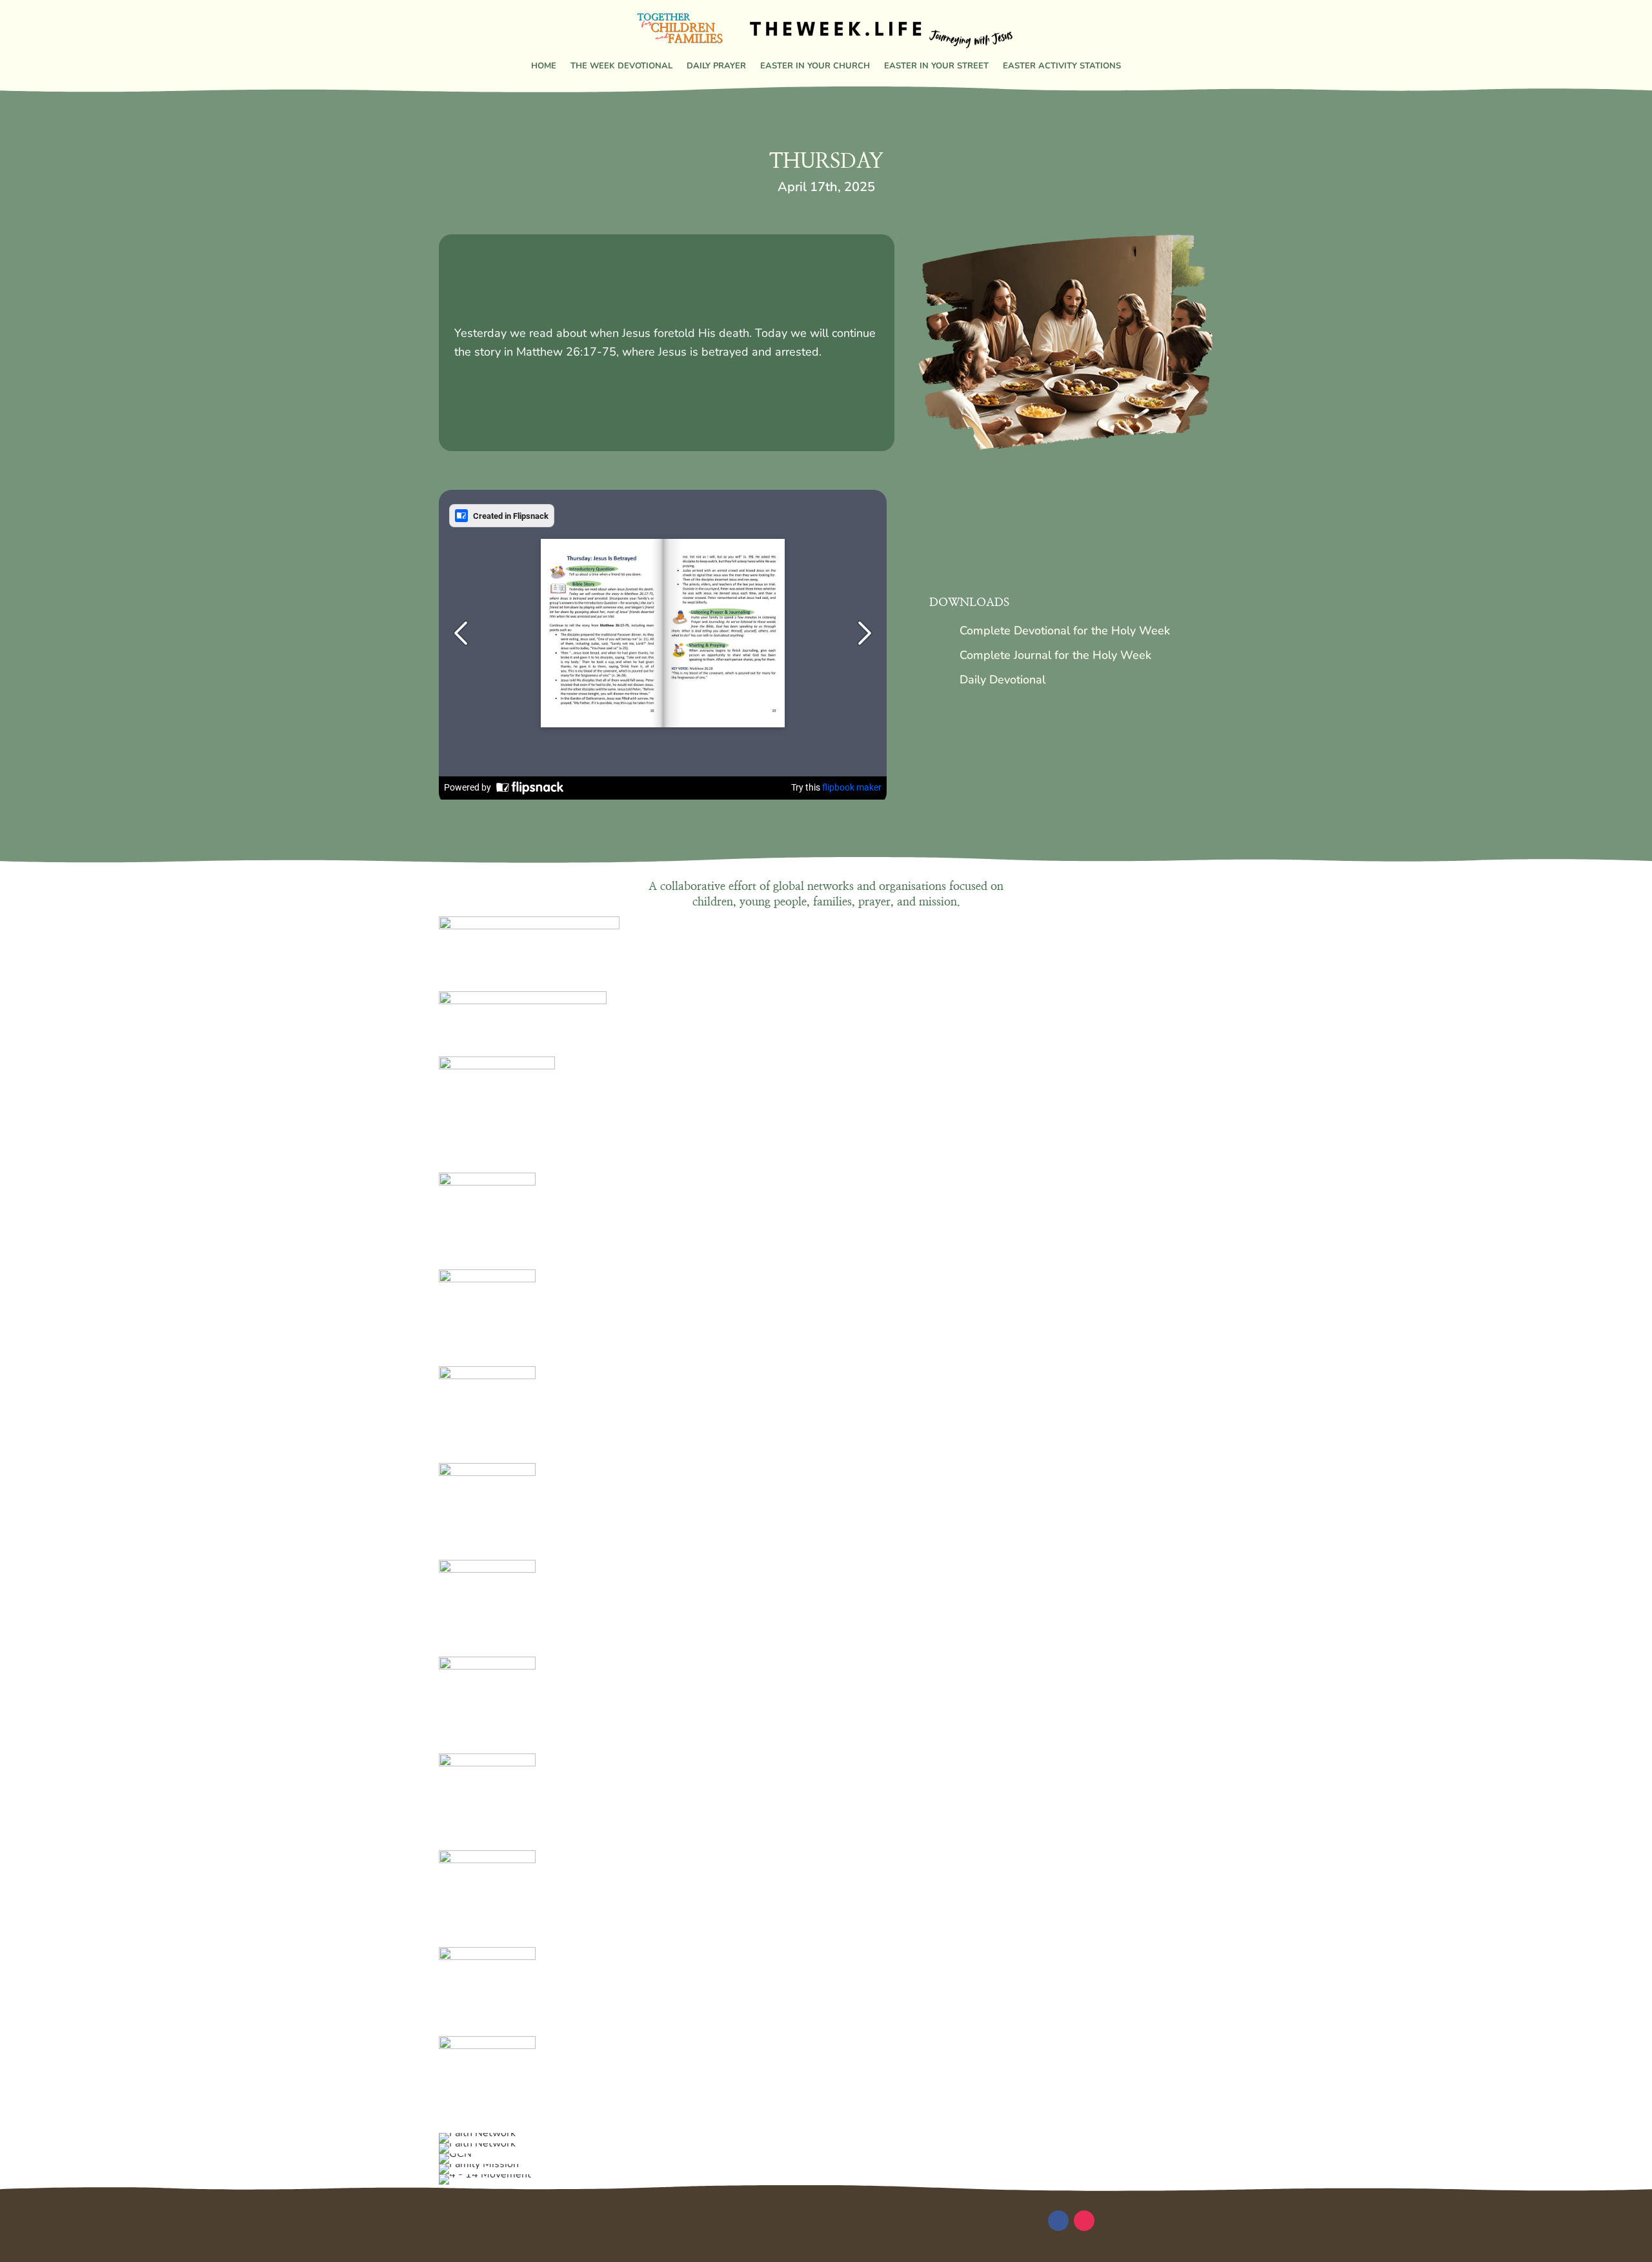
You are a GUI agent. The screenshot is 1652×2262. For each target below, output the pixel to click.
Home (544, 66)
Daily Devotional (1002, 680)
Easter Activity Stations (1062, 66)
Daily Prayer (716, 66)
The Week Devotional (621, 66)
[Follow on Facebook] (1058, 2221)
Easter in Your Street (936, 66)
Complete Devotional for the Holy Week (1065, 631)
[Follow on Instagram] (1084, 2221)
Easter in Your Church (815, 66)
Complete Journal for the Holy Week (1055, 655)
